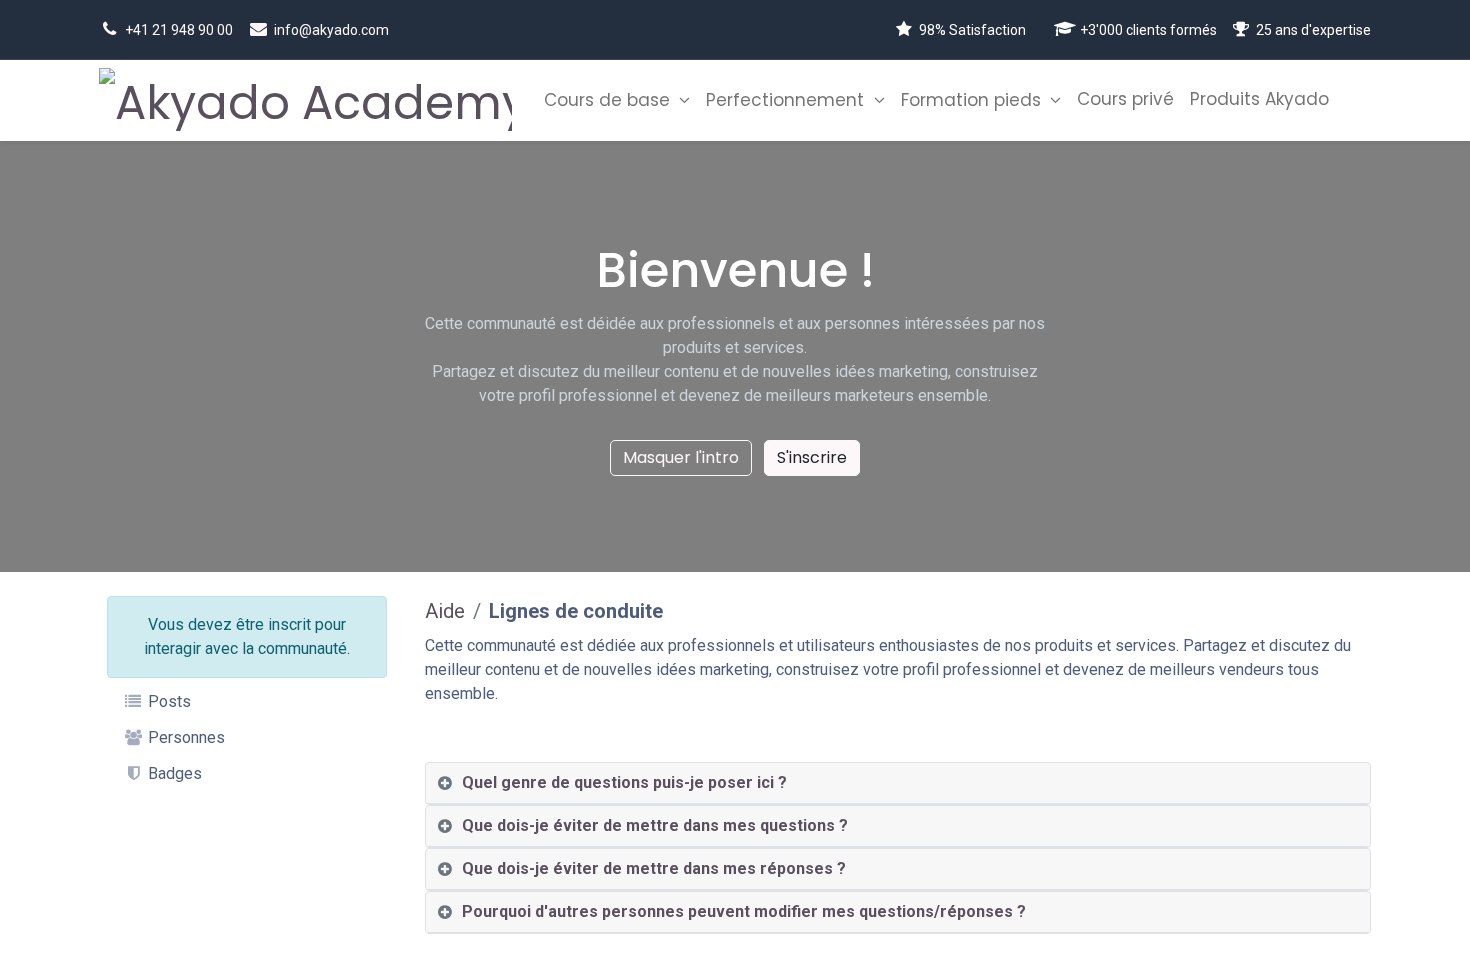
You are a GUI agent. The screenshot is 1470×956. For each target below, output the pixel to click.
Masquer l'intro (681, 457)
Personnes (184, 737)
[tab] (898, 783)
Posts (167, 701)
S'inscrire (812, 457)
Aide (445, 611)
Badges (173, 773)
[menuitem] (617, 100)
